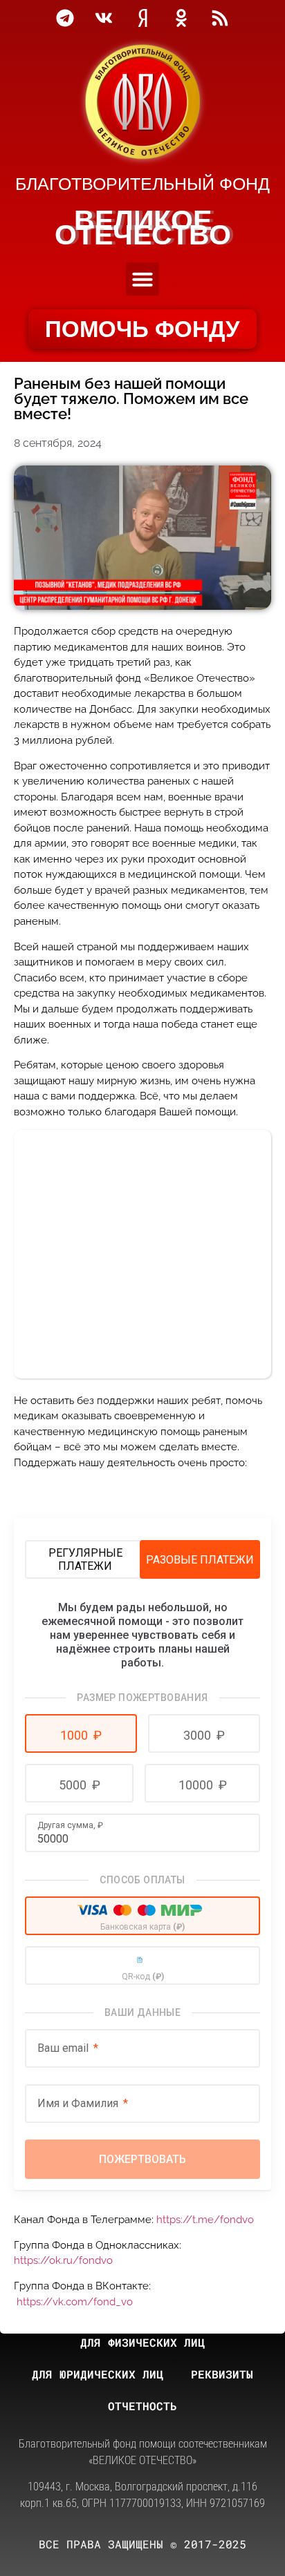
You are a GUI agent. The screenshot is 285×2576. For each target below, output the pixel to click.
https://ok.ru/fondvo (63, 2260)
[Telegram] (65, 18)
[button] (142, 279)
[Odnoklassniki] (181, 18)
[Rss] (220, 18)
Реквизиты (222, 2374)
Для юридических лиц (98, 2374)
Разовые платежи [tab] (200, 1560)
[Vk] (104, 18)
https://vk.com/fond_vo (75, 2302)
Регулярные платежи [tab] (85, 1559)
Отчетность (142, 2406)
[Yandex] (142, 18)
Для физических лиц (142, 2342)
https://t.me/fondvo (205, 2220)
